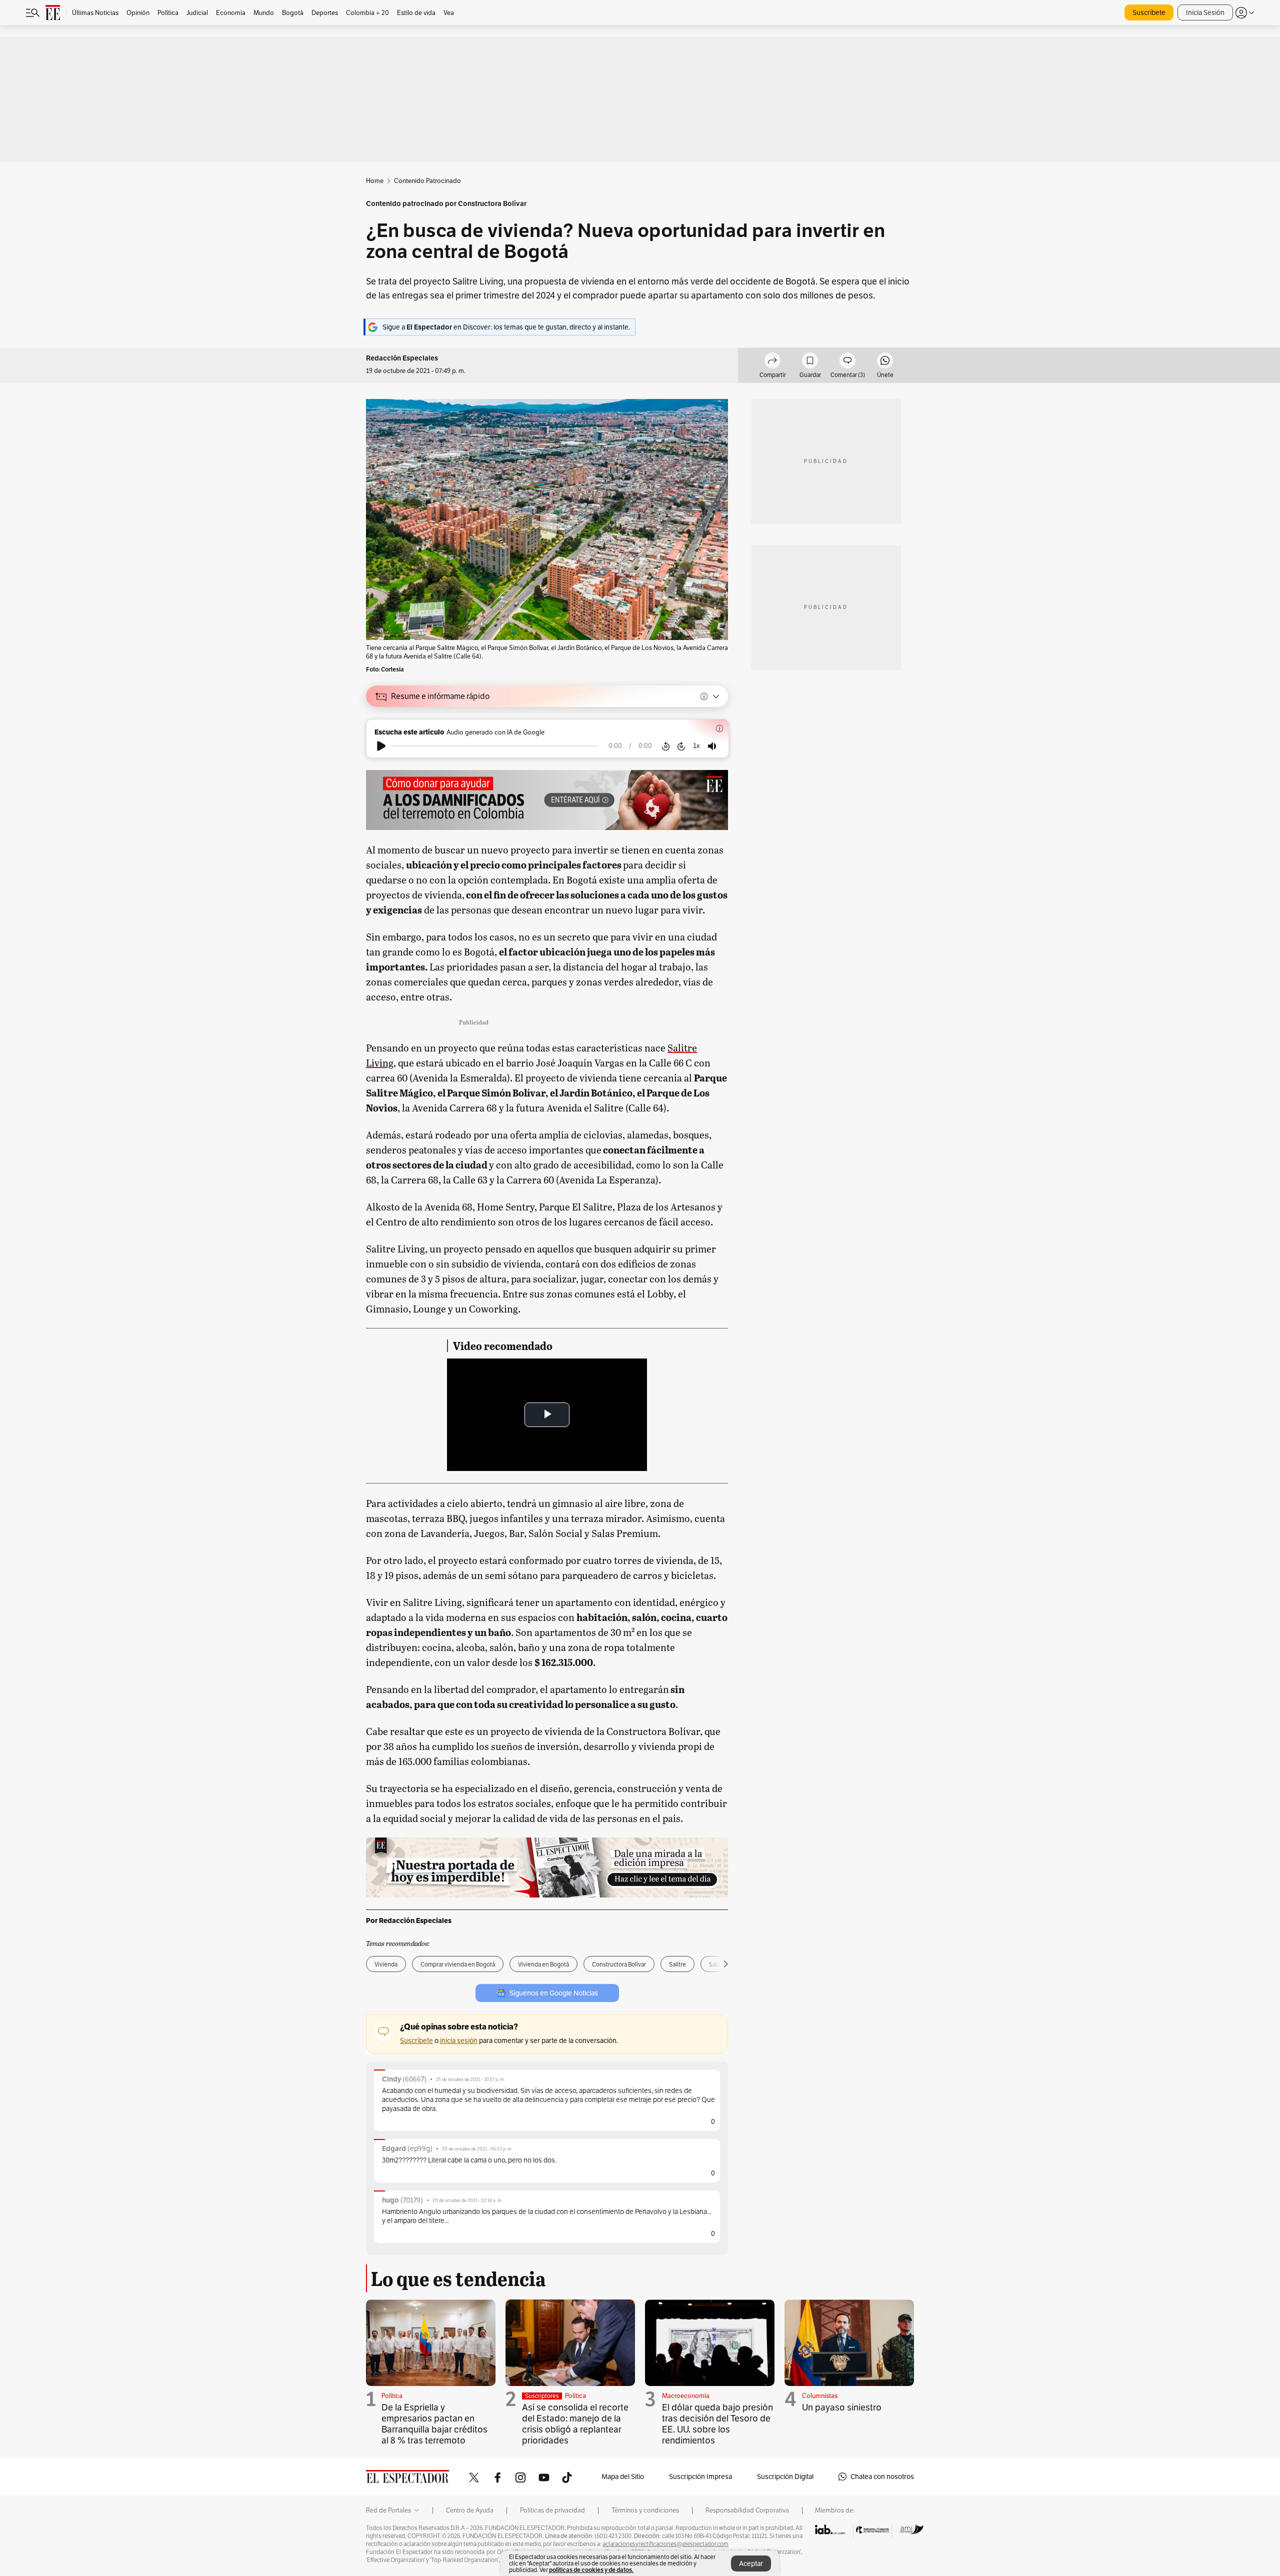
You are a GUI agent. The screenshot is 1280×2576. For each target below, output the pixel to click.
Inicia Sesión (1205, 12)
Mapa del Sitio (623, 2476)
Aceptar (751, 2563)
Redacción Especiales (402, 358)
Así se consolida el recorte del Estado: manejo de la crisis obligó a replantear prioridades (575, 2424)
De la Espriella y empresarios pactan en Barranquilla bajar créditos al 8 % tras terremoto (434, 2424)
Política (392, 2396)
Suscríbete (1149, 12)
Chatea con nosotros (882, 2476)
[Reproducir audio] (381, 746)
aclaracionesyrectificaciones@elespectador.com (665, 2544)
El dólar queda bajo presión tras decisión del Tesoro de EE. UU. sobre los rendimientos (717, 2424)
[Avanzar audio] (681, 746)
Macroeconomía (686, 2396)
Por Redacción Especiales (409, 1920)
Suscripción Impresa (700, 2476)
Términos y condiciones (645, 2510)
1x (696, 746)
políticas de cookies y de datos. (591, 2570)
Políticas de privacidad (552, 2510)
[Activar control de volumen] (712, 746)
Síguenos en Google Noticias (554, 1993)
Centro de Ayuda (470, 2510)
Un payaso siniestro (842, 2407)
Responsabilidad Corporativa (747, 2510)
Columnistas (820, 2396)
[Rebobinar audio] (666, 746)
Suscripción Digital (785, 2476)
